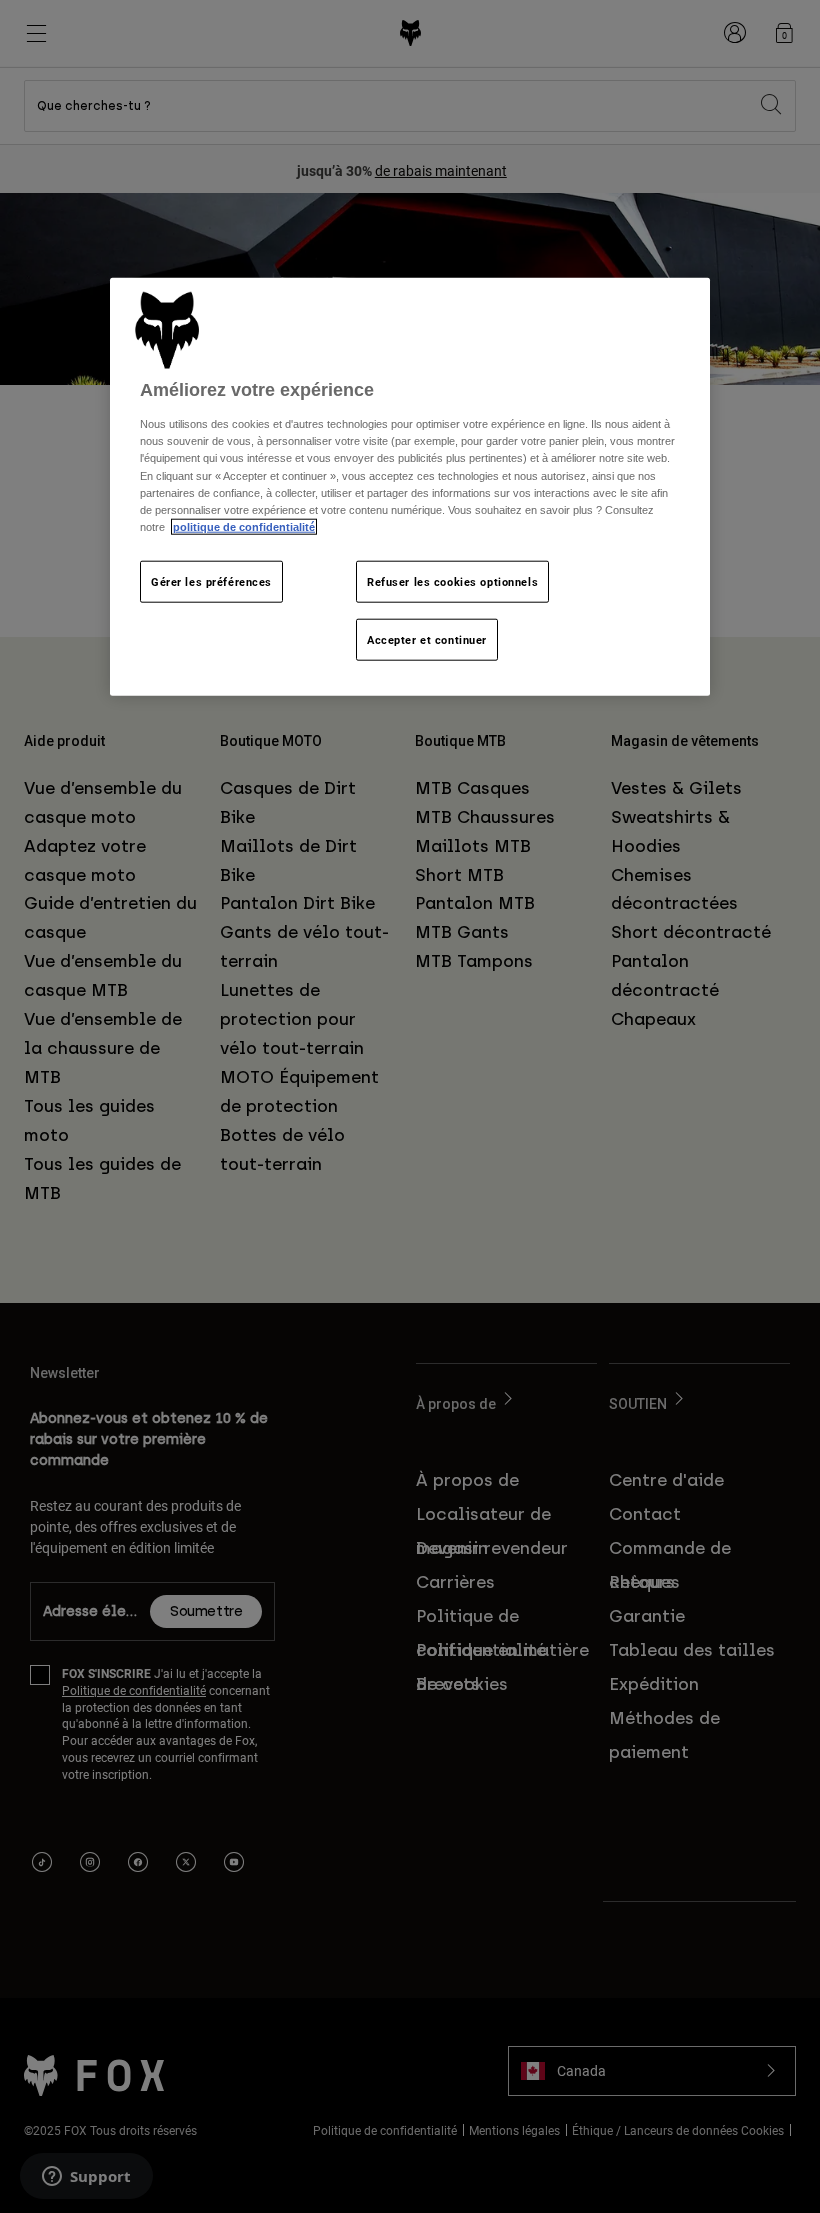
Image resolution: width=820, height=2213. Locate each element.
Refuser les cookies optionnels (452, 580)
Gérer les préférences (211, 580)
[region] (410, 487)
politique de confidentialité (244, 526)
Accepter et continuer (427, 638)
